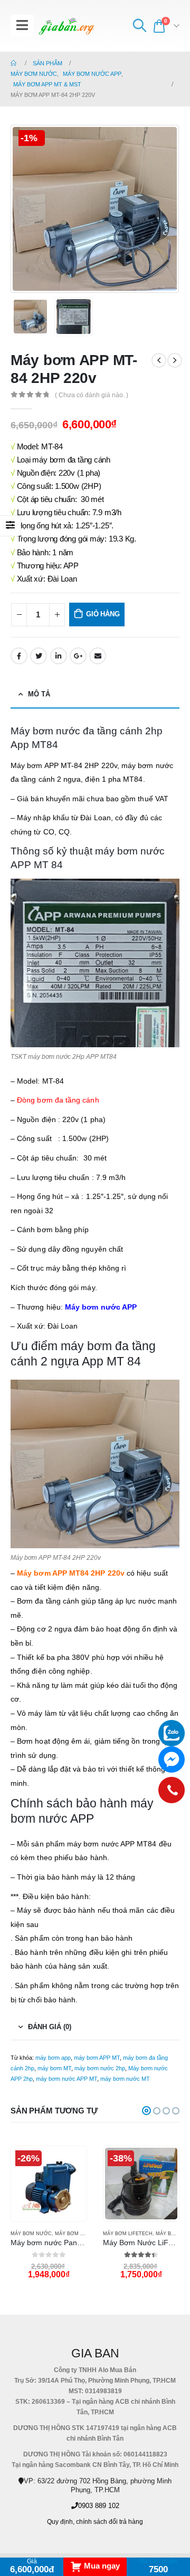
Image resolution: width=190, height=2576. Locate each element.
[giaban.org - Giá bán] (66, 26)
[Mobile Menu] (22, 26)
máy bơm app (53, 2058)
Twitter (39, 656)
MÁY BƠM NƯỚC (31, 2234)
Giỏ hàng (103, 614)
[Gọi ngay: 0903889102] (172, 1790)
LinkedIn (59, 656)
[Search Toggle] (139, 26)
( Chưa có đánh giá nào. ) (92, 395)
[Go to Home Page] (14, 63)
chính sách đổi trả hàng (110, 2521)
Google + (78, 656)
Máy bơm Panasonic (82, 2234)
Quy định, (61, 2521)
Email (98, 656)
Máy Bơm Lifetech (128, 2234)
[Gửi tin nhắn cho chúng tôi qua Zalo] (172, 1733)
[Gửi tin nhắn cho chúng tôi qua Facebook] (172, 1759)
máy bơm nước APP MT (66, 2079)
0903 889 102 (99, 2506)
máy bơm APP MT (97, 2058)
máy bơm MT (54, 2068)
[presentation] (24, 209)
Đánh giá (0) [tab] (50, 2027)
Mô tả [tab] (39, 694)
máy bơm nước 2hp (100, 2068)
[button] (146, 2111)
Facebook (19, 656)
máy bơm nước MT (125, 2079)
